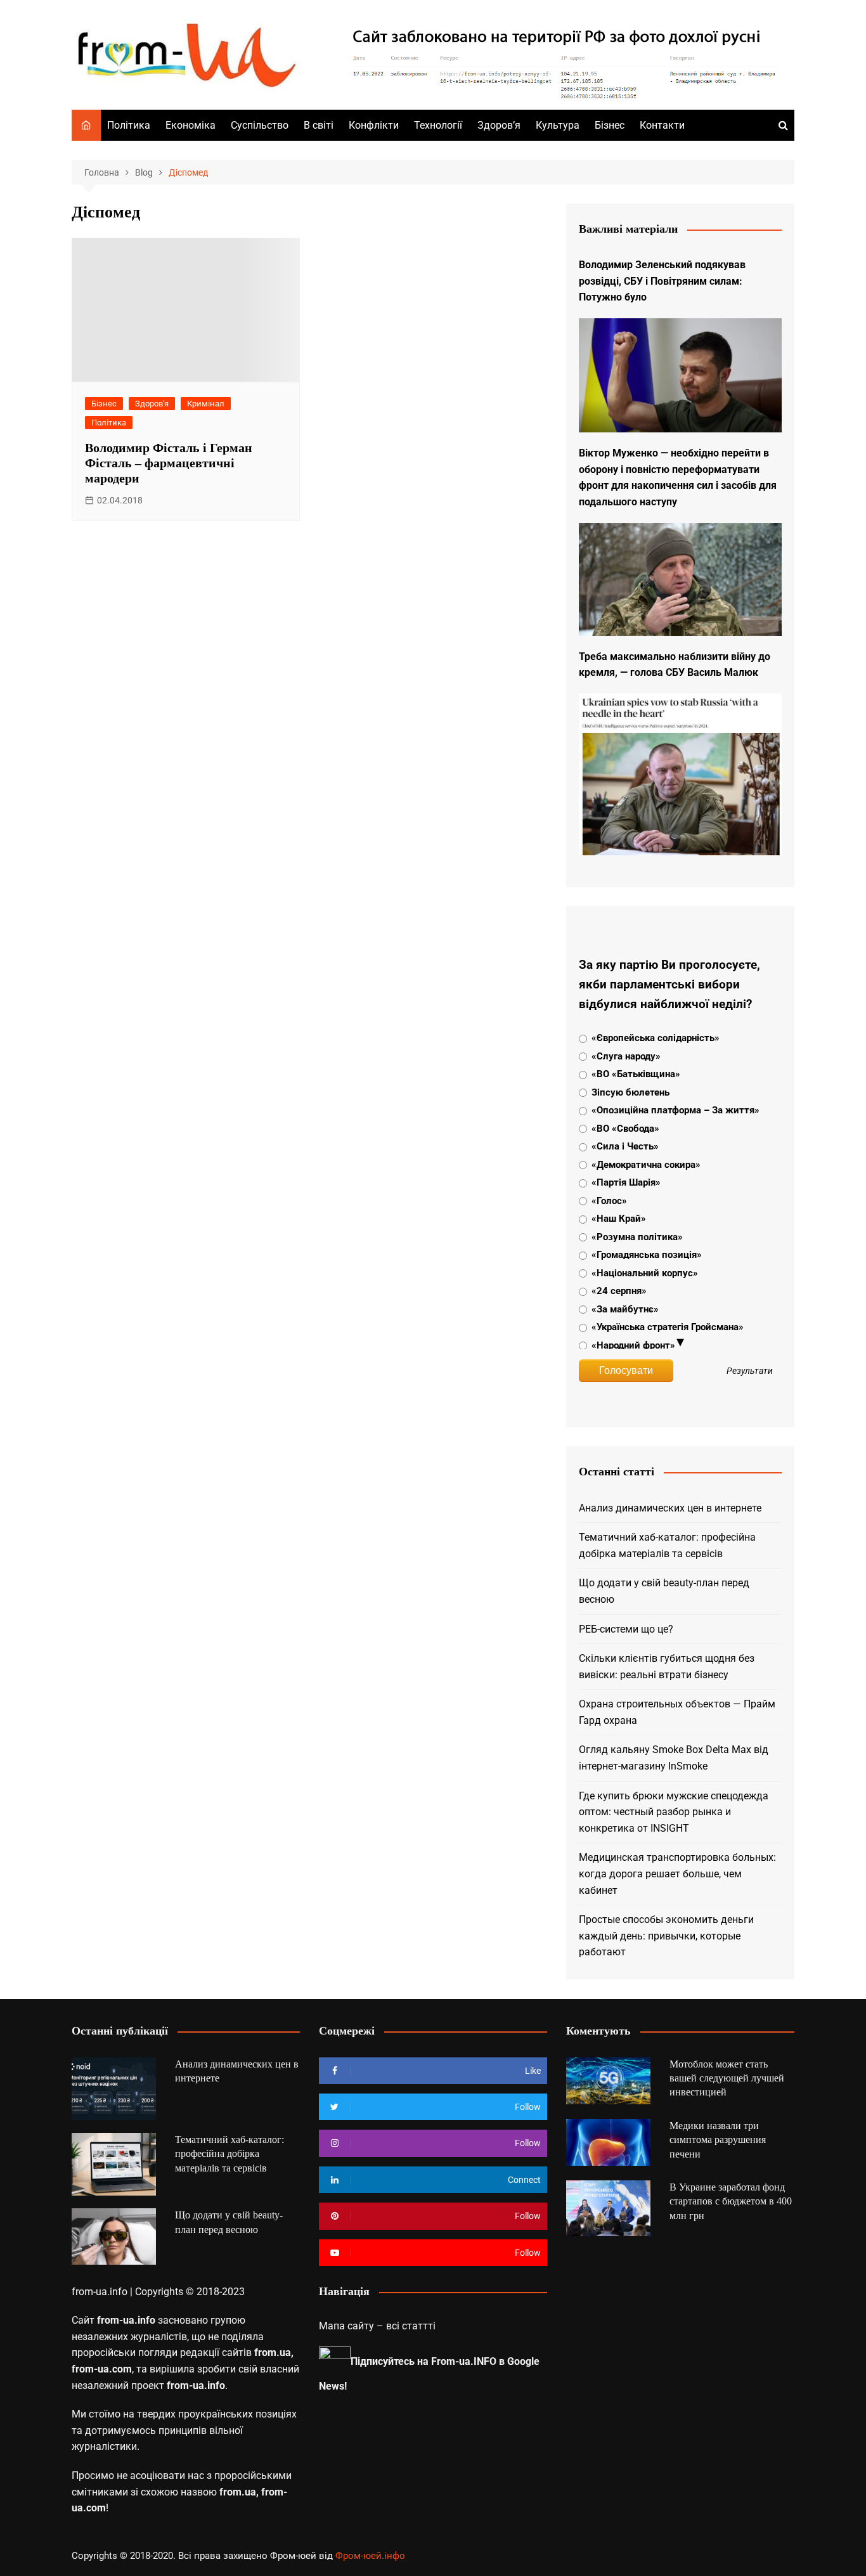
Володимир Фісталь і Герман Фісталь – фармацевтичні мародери (169, 463)
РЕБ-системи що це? (626, 1629)
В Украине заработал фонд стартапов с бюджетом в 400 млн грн (731, 2201)
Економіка (191, 125)
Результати (750, 1371)
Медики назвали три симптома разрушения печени (718, 2140)
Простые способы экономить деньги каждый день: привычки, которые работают (666, 1936)
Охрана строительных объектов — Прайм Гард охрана (677, 1712)
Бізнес (610, 125)
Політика (129, 125)
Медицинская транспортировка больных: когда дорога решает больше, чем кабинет (677, 1874)
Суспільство (260, 125)
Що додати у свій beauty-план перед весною (664, 1591)
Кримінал (206, 404)
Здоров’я (499, 125)
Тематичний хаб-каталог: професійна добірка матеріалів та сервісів (667, 1545)
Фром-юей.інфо (370, 2556)
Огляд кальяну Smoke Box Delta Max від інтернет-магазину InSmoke (674, 1758)
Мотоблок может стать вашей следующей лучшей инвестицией (727, 2078)
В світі (319, 125)
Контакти (662, 125)
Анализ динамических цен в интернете (670, 1508)
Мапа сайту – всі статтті (377, 2326)
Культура (558, 125)
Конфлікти (374, 125)
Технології (438, 125)
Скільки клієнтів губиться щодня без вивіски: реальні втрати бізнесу (667, 1667)
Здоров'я (152, 404)
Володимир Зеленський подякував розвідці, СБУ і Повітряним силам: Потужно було (662, 281)
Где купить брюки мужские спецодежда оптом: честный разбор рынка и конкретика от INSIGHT (674, 1812)
